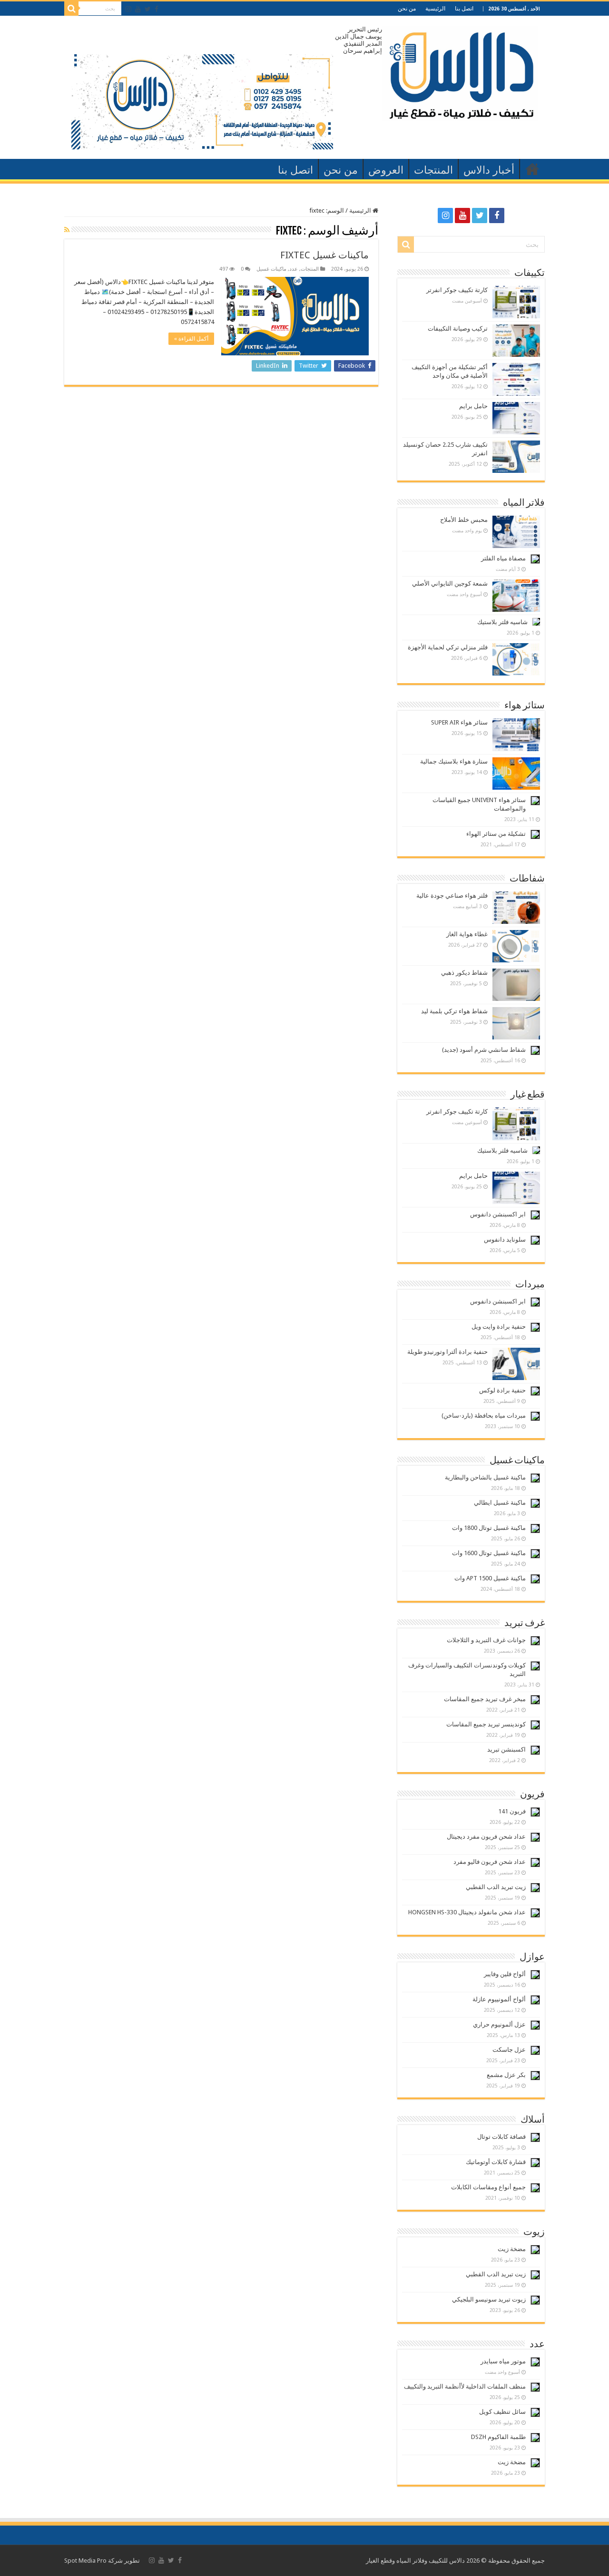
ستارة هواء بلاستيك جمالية (454, 761)
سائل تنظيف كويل (502, 2412)
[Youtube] (138, 9)
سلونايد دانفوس (505, 1239)
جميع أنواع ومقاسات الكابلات (488, 2187)
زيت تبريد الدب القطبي (496, 1887)
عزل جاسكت (509, 2050)
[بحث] (71, 9)
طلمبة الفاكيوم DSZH (498, 2437)
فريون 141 (512, 1811)
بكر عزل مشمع (506, 2075)
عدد (294, 269)
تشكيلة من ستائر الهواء (496, 834)
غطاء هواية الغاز (467, 934)
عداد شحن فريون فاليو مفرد (490, 1862)
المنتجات (433, 170)
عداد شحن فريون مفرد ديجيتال (486, 1837)
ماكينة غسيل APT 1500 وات (490, 1578)
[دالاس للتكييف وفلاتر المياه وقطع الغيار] (460, 71)
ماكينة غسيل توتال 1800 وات (489, 1528)
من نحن (407, 9)
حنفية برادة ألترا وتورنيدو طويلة (447, 1352)
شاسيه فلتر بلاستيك (502, 622)
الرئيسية (435, 9)
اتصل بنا (464, 9)
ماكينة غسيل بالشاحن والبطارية (485, 1477)
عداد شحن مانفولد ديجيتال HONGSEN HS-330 (467, 1912)
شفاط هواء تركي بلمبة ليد (454, 1011)
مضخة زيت (512, 2249)
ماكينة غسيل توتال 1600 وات (489, 1553)
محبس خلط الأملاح (464, 520)
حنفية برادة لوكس (502, 1390)
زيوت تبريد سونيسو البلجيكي (489, 2299)
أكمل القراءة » (191, 339)
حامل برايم (473, 406)
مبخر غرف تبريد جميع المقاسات (485, 1699)
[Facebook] (157, 9)
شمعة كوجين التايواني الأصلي (450, 583)
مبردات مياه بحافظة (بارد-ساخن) (484, 1415)
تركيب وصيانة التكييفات (458, 328)
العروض (386, 170)
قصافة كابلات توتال (501, 2137)
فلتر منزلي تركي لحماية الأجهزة (448, 647)
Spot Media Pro (85, 2561)
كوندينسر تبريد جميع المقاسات (486, 1724)
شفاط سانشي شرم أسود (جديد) (484, 1050)
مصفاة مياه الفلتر (503, 558)
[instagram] (128, 9)
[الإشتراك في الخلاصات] (67, 230)
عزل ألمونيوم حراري (499, 2024)
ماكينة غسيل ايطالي (500, 1503)
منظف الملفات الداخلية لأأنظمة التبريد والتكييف (465, 2386)
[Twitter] (148, 9)
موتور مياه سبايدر (503, 2361)
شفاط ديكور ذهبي (464, 973)
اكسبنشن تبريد (506, 1749)
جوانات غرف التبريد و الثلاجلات (486, 1640)
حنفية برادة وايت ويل (499, 1327)
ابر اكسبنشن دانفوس (498, 1214)
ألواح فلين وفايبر (505, 1974)
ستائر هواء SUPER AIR (459, 722)
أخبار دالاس (489, 170)
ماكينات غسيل (271, 269)
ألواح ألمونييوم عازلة (499, 1999)
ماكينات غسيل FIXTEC (324, 255)
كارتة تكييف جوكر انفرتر (457, 290)
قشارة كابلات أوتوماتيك (496, 2162)
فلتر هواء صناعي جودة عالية (452, 896)
